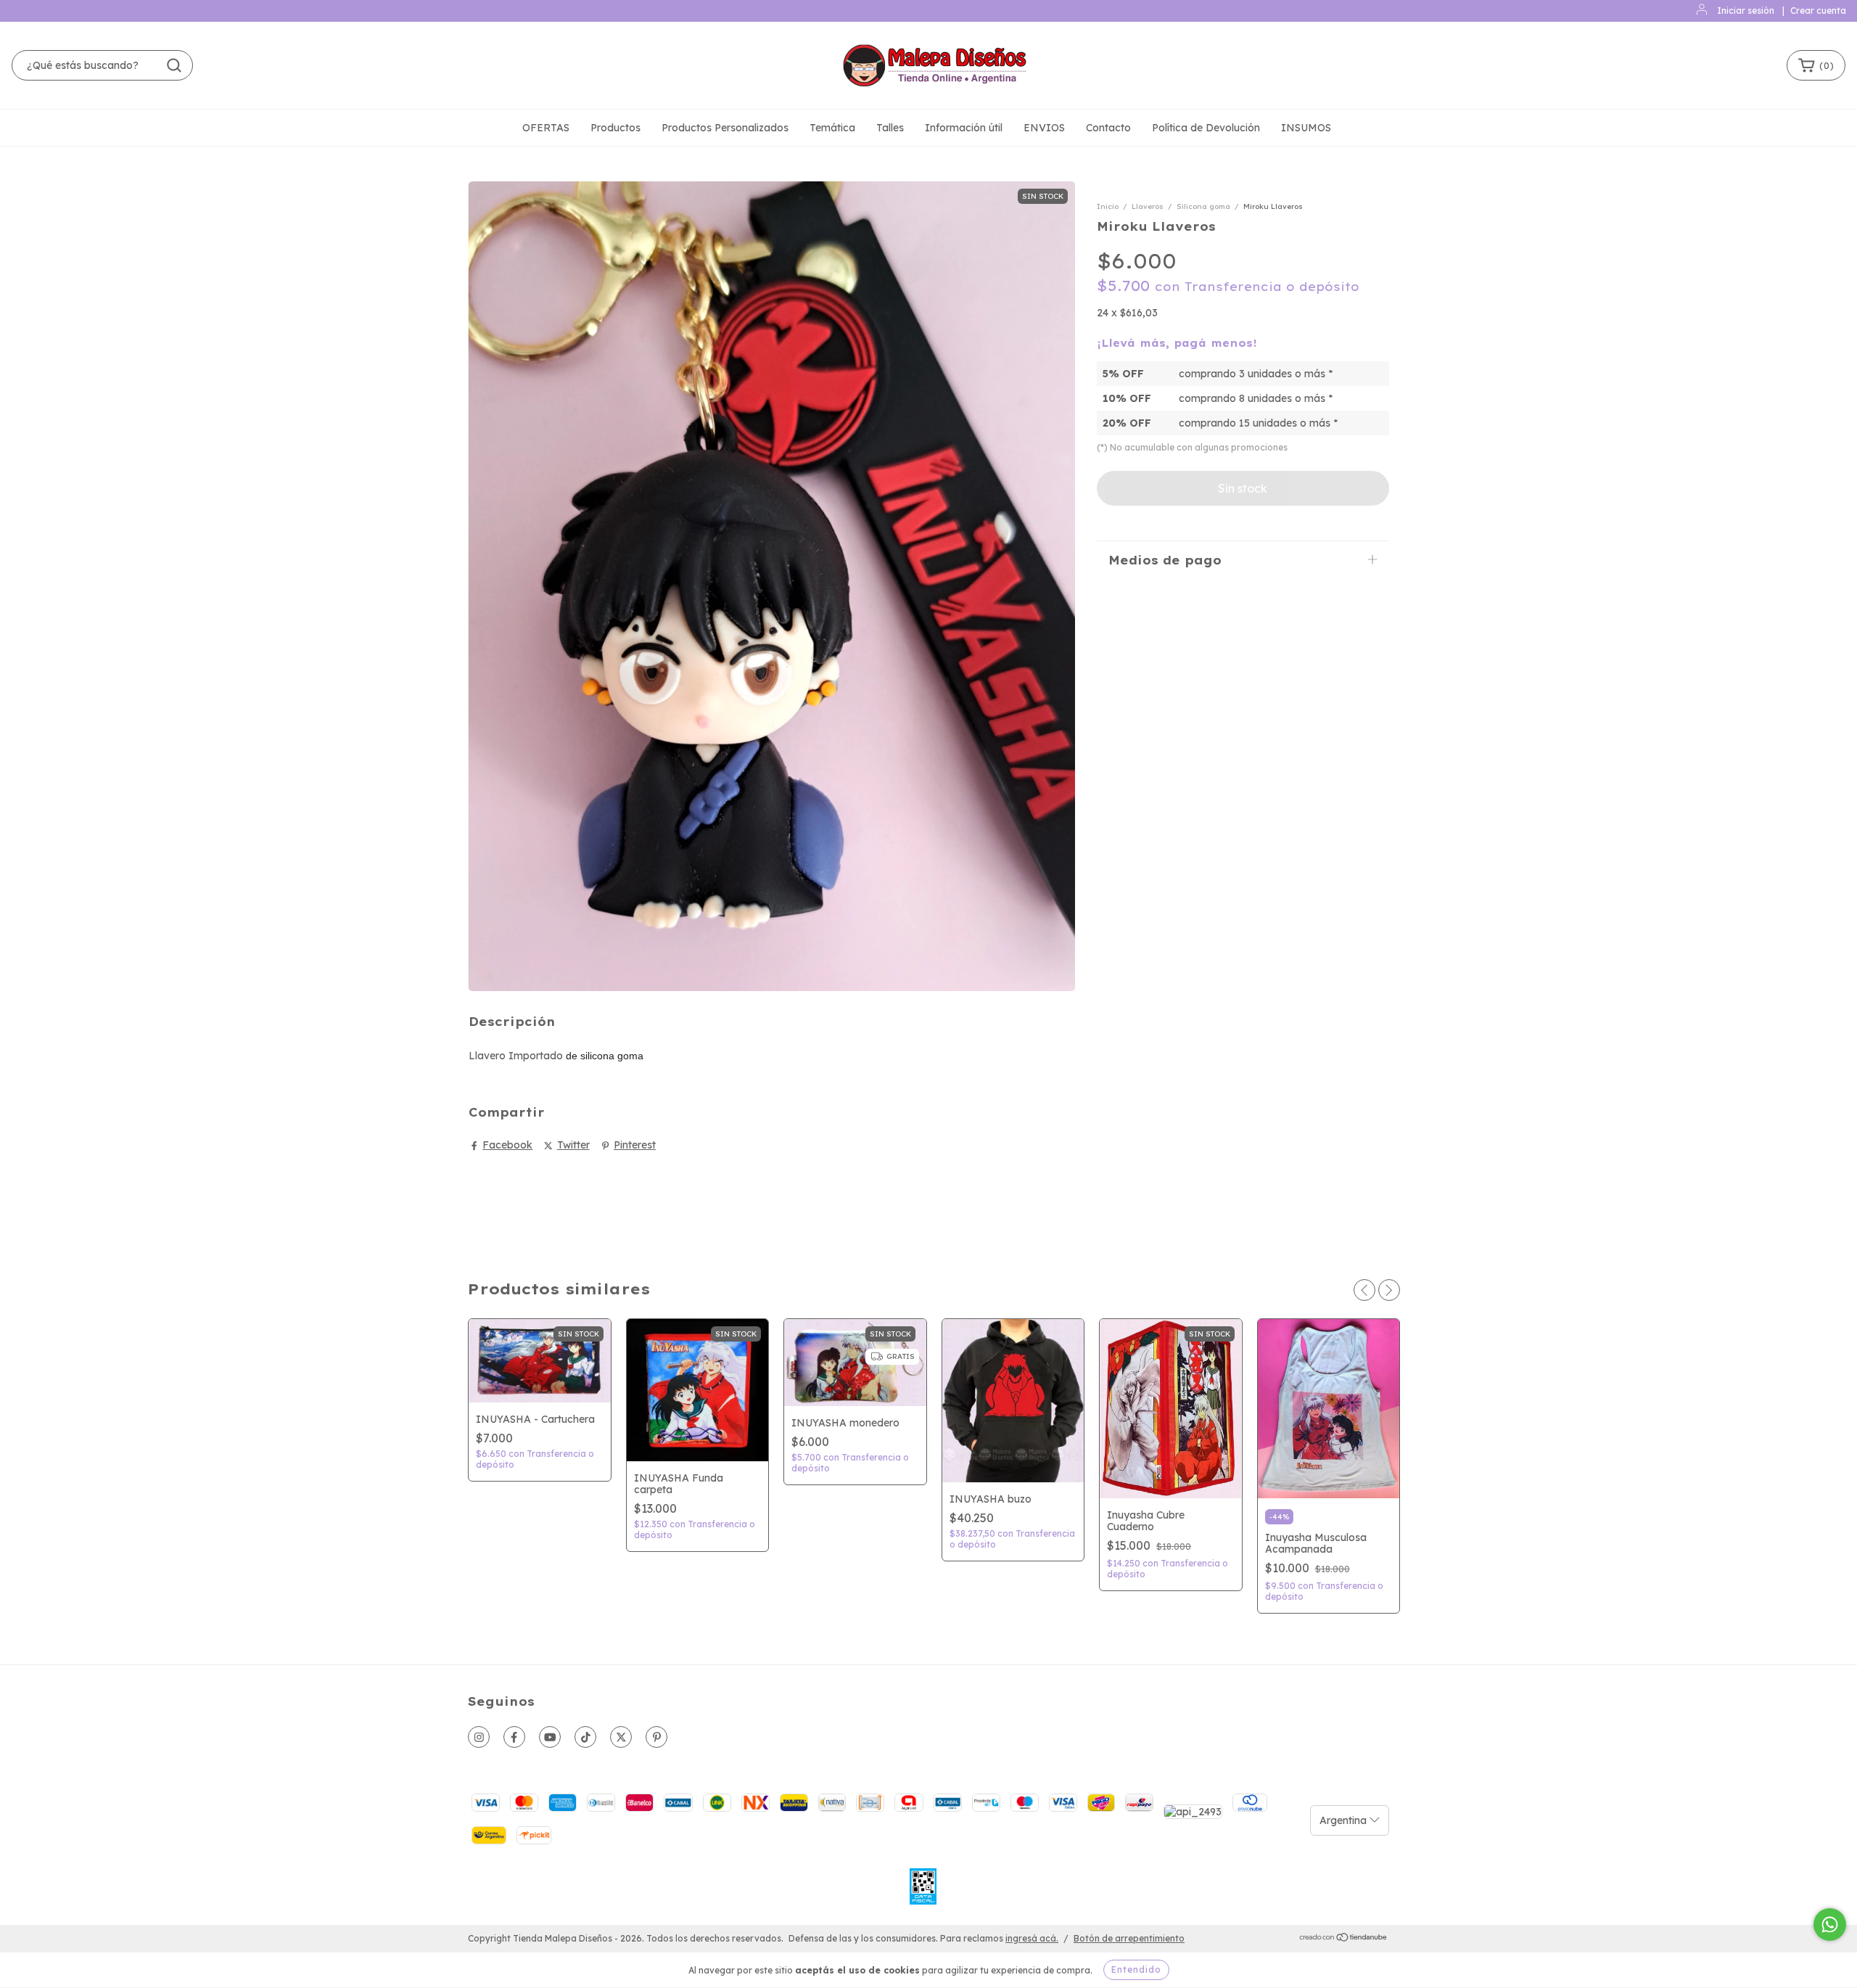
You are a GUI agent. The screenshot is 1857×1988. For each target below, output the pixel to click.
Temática (832, 128)
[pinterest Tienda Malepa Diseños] (656, 1737)
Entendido (1136, 1969)
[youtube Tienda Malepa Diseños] (550, 1737)
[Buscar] (174, 65)
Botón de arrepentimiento (1129, 1938)
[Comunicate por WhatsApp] (1830, 1925)
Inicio (1108, 206)
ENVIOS (1044, 128)
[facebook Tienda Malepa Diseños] (514, 1737)
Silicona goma (1203, 206)
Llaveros (1148, 206)
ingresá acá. (1032, 1938)
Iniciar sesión (1746, 11)
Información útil (964, 128)
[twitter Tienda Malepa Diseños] (621, 1737)
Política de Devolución (1206, 128)
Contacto (1108, 128)
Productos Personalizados (725, 128)
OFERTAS (546, 128)
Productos (615, 128)
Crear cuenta (1818, 11)
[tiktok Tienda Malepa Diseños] (585, 1737)
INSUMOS (1306, 128)
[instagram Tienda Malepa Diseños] (479, 1737)
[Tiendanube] (1344, 1939)
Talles (890, 128)
